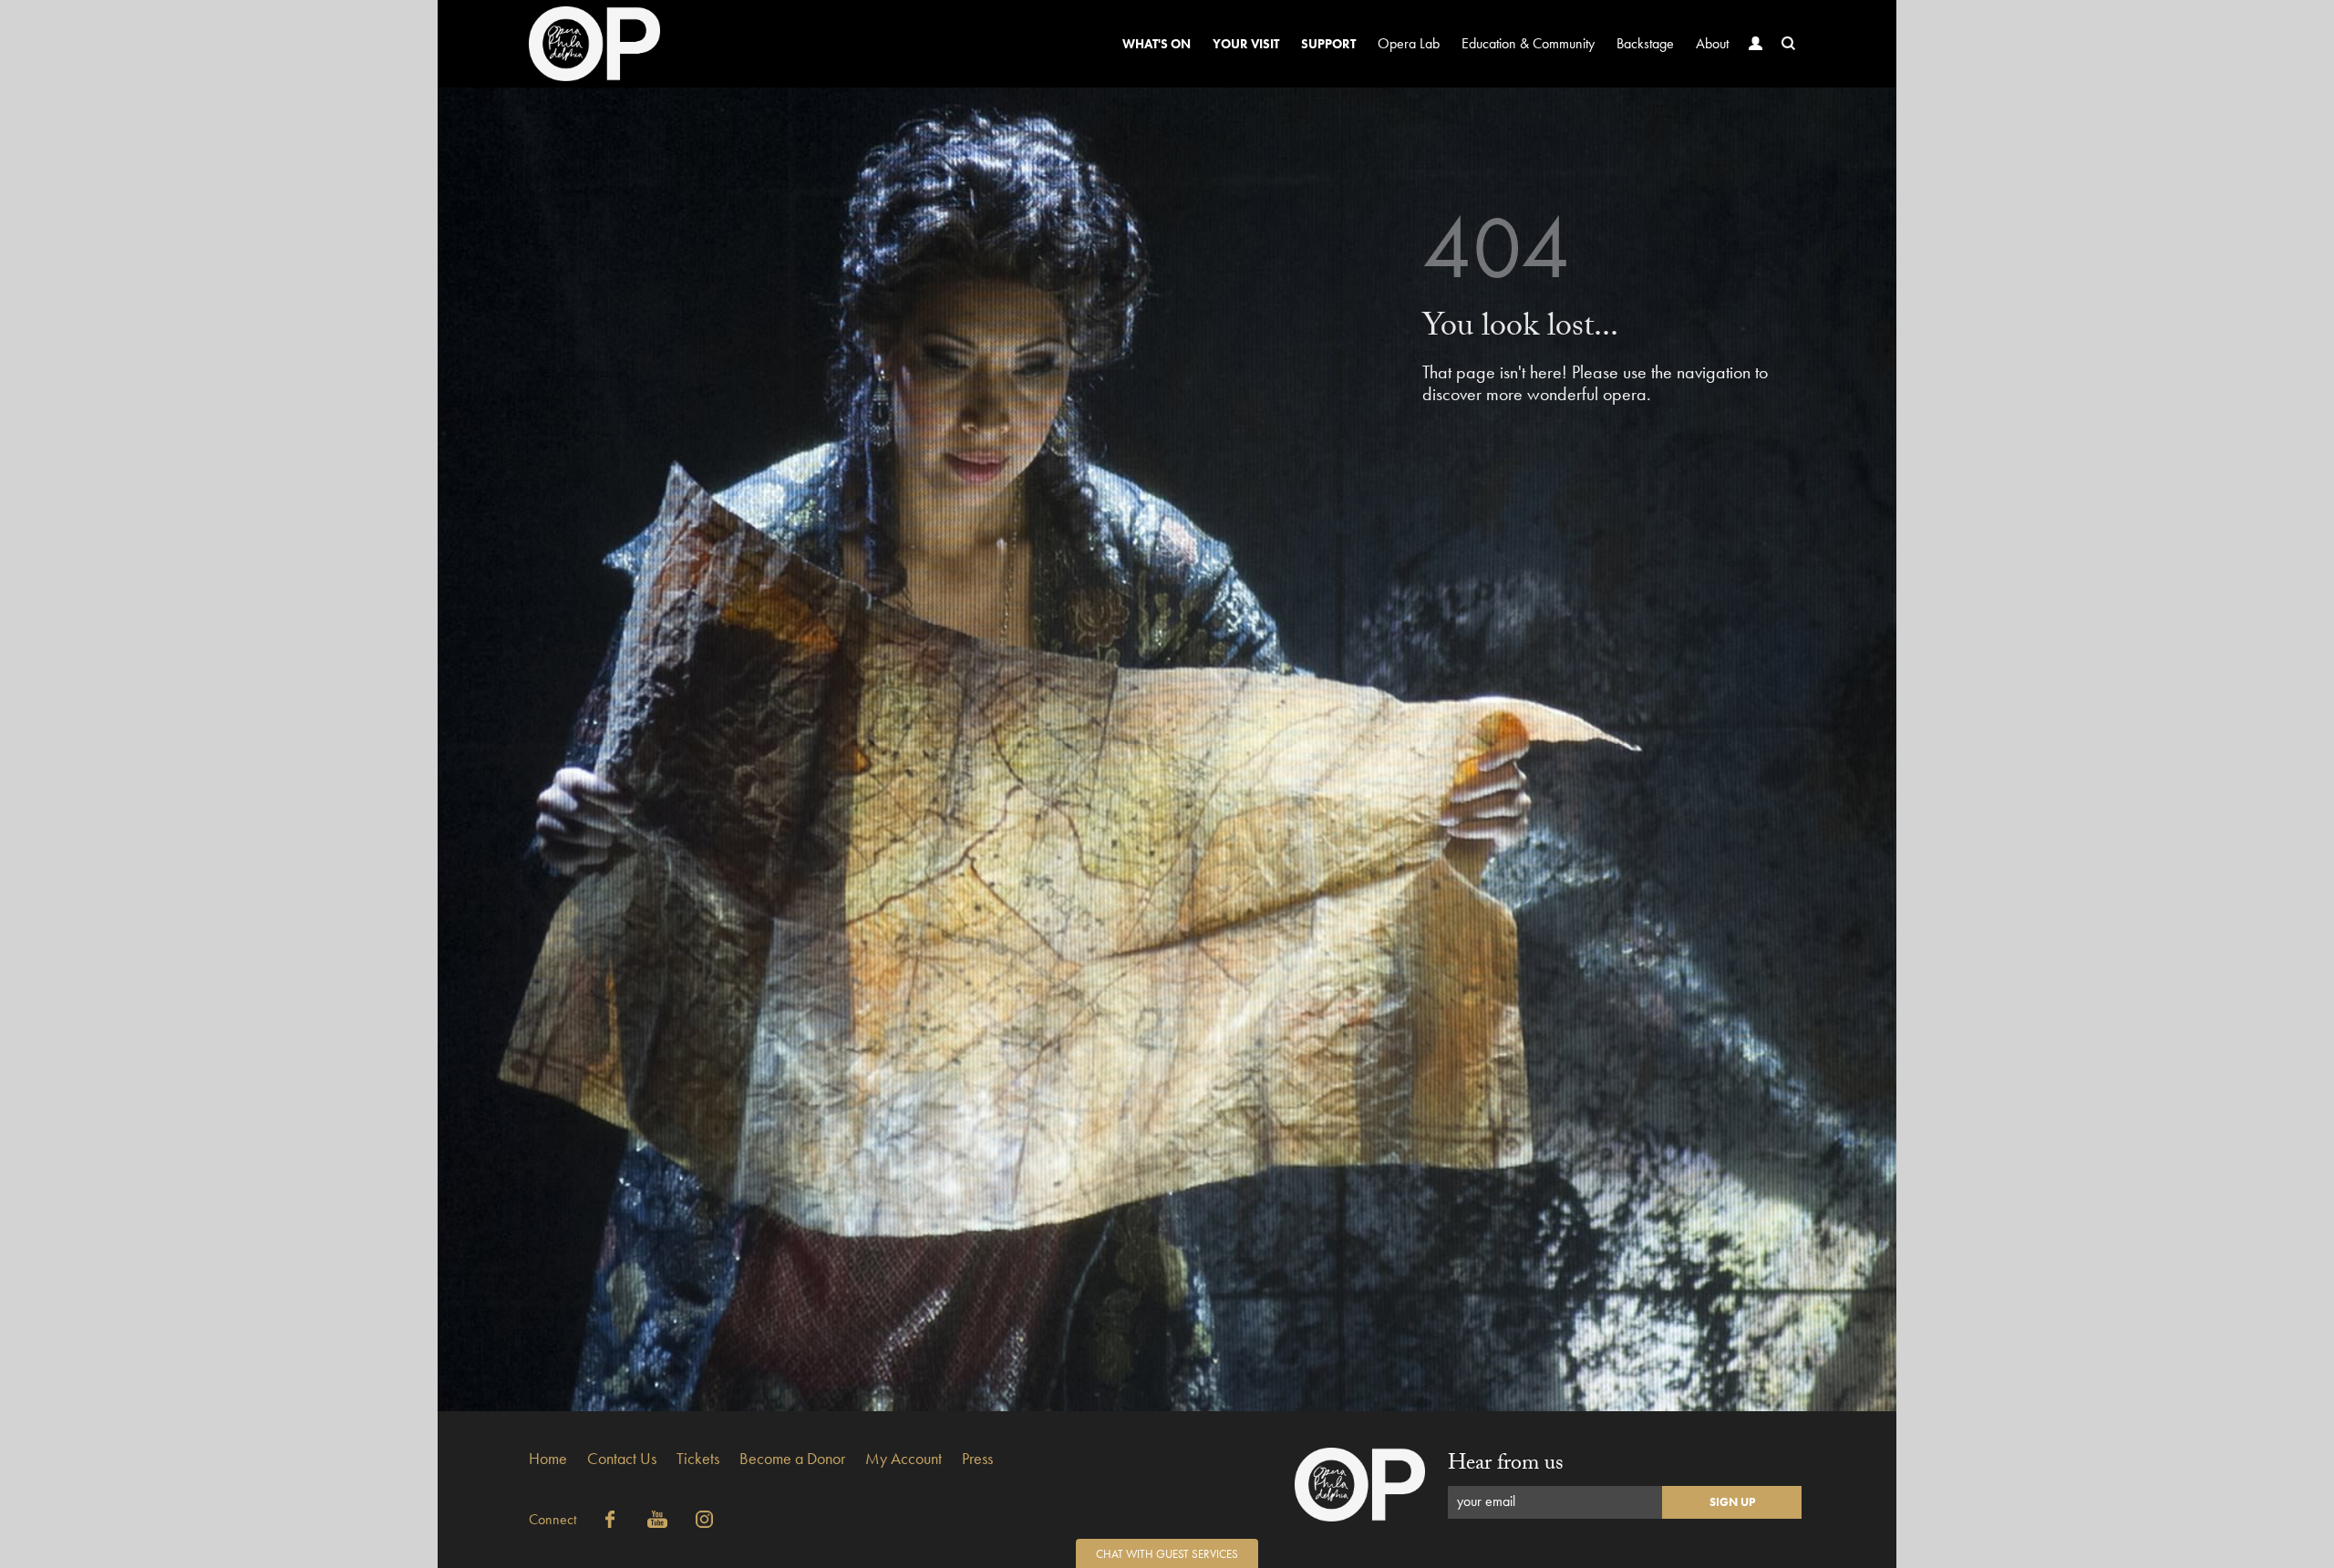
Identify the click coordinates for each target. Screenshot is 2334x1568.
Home (548, 1458)
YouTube (657, 1520)
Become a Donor (792, 1458)
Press (977, 1458)
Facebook (610, 1520)
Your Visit (1246, 44)
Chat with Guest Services (1167, 1554)
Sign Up (1732, 1502)
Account (1756, 44)
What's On (1157, 44)
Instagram (705, 1520)
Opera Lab (1409, 43)
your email (1486, 1501)
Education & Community (1528, 43)
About (1712, 43)
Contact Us (622, 1458)
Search (1789, 44)
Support (1328, 44)
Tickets (698, 1458)
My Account (904, 1458)
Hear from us (1506, 1465)
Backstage (1645, 43)
